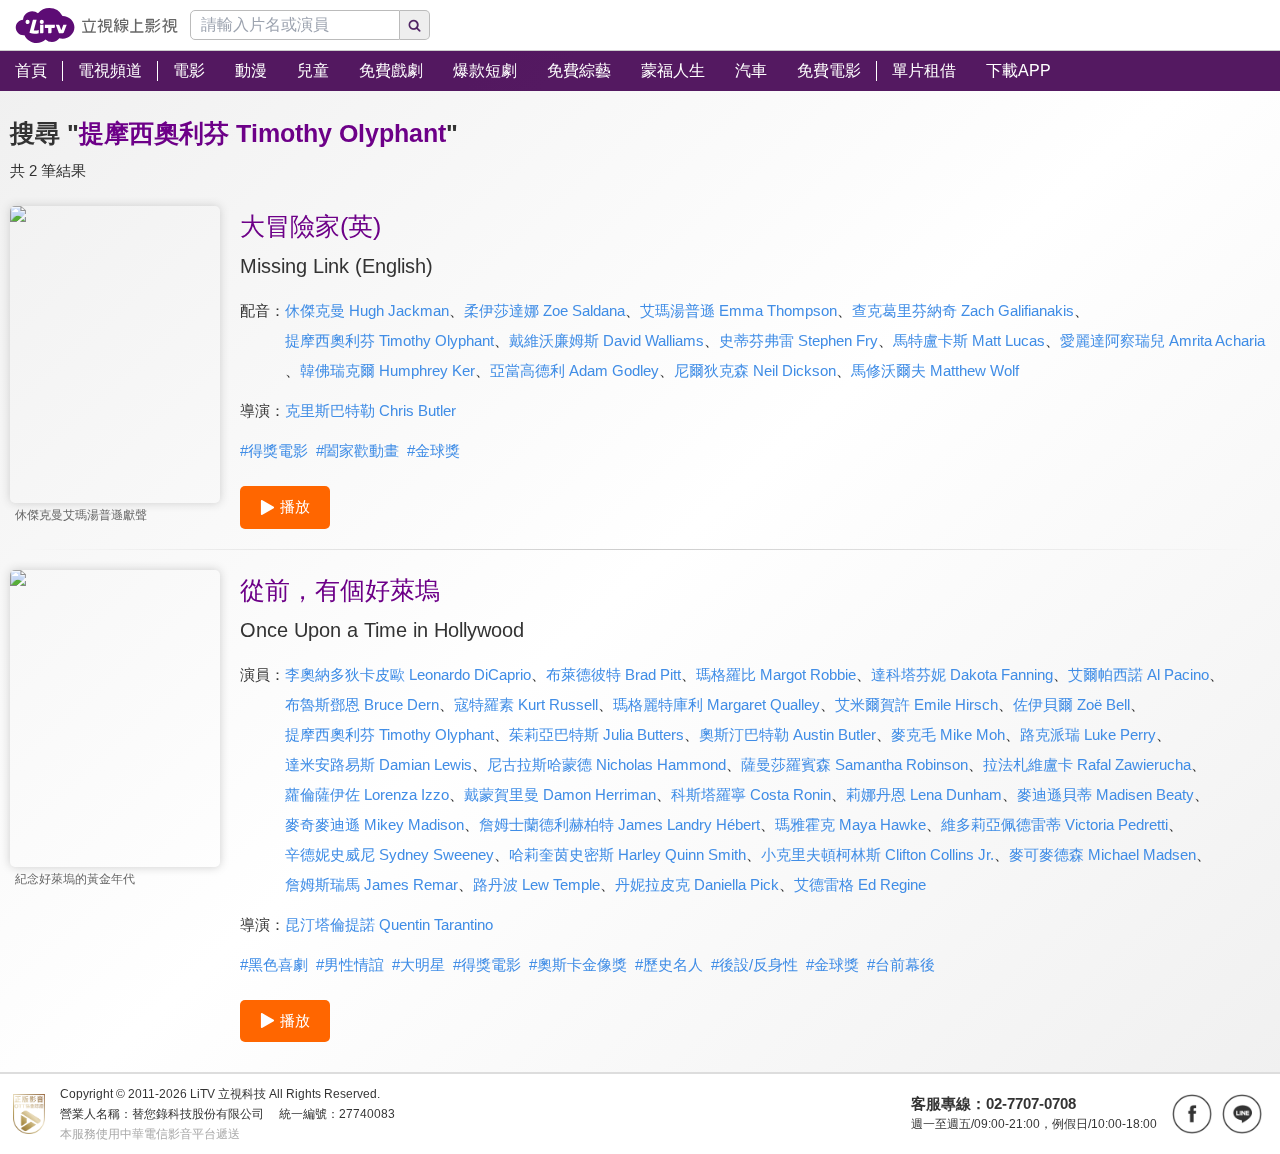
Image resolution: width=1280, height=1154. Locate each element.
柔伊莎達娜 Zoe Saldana (544, 310)
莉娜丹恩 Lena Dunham (924, 794)
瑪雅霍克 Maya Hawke (850, 824)
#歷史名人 (669, 964)
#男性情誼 (350, 964)
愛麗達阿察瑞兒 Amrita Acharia (1162, 340)
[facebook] (1192, 1114)
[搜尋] (415, 25)
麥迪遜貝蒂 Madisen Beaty (1105, 794)
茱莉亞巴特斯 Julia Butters (596, 734)
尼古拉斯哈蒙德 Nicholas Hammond (606, 764)
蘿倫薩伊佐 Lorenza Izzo (367, 794)
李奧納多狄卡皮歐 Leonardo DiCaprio (408, 674)
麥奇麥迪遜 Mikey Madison (374, 824)
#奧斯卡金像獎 (578, 964)
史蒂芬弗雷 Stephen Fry (798, 340)
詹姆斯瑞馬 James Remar (371, 884)
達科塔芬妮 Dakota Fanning (962, 674)
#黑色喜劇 (274, 964)
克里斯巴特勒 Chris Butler (370, 410)
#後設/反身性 (754, 964)
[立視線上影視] (96, 25)
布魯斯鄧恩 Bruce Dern (362, 704)
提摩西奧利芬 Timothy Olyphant (389, 340)
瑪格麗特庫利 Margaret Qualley (716, 704)
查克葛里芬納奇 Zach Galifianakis (963, 310)
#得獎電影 (274, 450)
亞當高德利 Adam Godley (574, 370)
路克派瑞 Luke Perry (1088, 734)
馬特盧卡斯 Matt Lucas (969, 340)
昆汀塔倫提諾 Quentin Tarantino (389, 924)
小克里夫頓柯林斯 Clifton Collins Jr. (877, 854)
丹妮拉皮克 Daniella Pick (697, 884)
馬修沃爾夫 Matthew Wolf (935, 370)
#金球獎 (433, 450)
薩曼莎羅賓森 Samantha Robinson (854, 764)
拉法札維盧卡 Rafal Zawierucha (1087, 764)
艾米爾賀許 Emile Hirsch (916, 704)
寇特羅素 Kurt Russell (526, 704)
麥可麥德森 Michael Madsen (1102, 854)
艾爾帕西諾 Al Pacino (1138, 674)
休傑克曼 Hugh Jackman (367, 310)
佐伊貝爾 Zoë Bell (1071, 704)
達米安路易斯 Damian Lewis (378, 764)
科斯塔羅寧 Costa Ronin (751, 794)
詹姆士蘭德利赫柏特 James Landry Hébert (619, 824)
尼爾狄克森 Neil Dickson (755, 370)
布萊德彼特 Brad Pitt (613, 674)
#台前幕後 (901, 964)
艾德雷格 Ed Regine (860, 884)
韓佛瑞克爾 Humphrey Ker (387, 370)
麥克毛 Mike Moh (948, 734)
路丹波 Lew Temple (536, 884)
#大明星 (418, 964)
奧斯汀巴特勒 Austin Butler (787, 734)
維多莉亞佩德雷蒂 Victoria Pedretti (1054, 824)
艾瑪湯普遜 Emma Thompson (738, 310)
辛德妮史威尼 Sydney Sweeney (389, 854)
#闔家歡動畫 (357, 450)
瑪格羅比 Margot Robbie (776, 674)
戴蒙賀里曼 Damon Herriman (560, 794)
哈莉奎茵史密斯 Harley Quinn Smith (627, 854)
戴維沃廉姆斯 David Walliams (606, 340)
